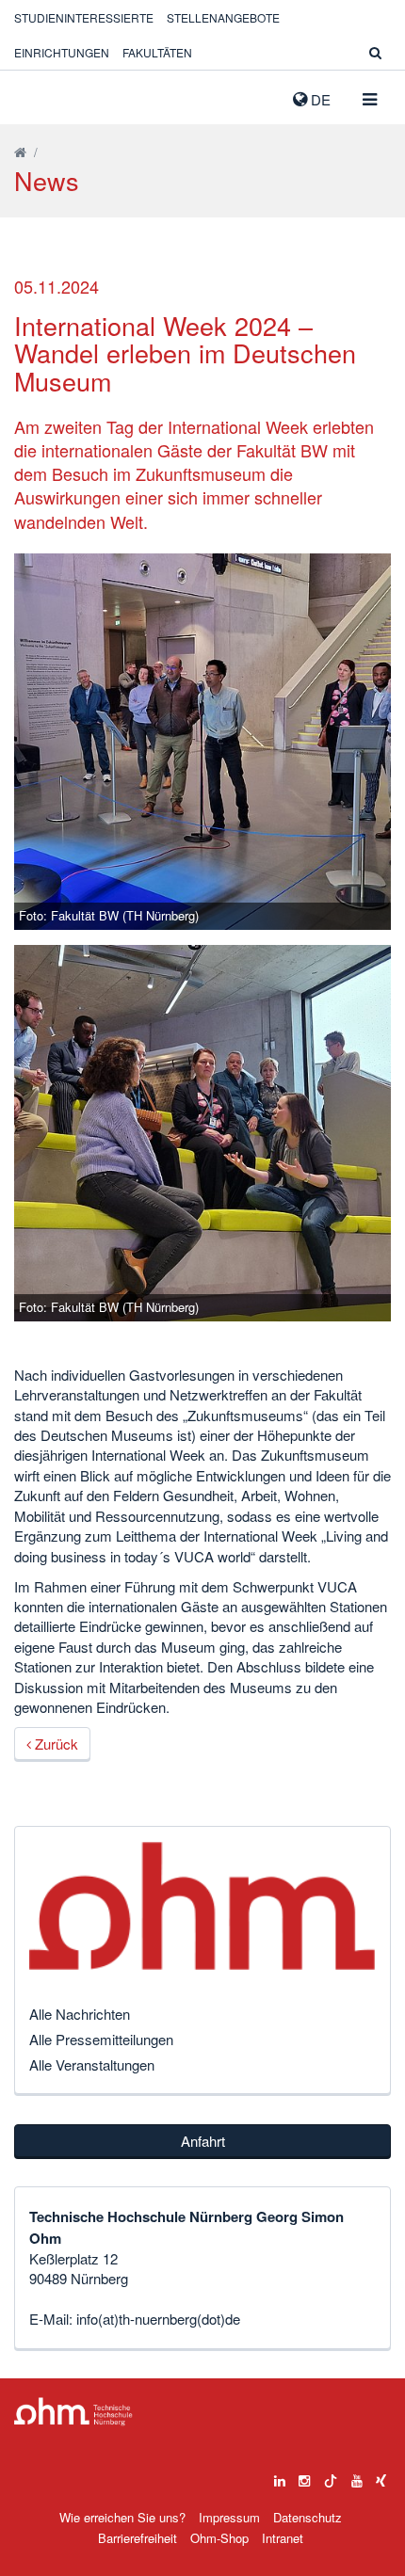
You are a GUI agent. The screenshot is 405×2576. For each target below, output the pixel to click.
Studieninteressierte (84, 17)
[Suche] (375, 52)
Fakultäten (157, 52)
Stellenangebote (223, 17)
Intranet (283, 2538)
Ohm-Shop (219, 2538)
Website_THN (42, 95)
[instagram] (304, 2476)
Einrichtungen (62, 52)
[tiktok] (331, 2476)
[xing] (381, 2476)
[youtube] (357, 2476)
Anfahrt (203, 2141)
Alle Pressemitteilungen (101, 2039)
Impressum (229, 2517)
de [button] (319, 99)
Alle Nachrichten (80, 2014)
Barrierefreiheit (138, 2538)
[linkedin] (280, 2476)
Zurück (55, 1744)
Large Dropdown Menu (73, 2412)
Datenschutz (308, 2517)
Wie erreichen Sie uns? (122, 2517)
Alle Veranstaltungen (92, 2064)
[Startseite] (20, 152)
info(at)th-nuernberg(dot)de (158, 2319)
